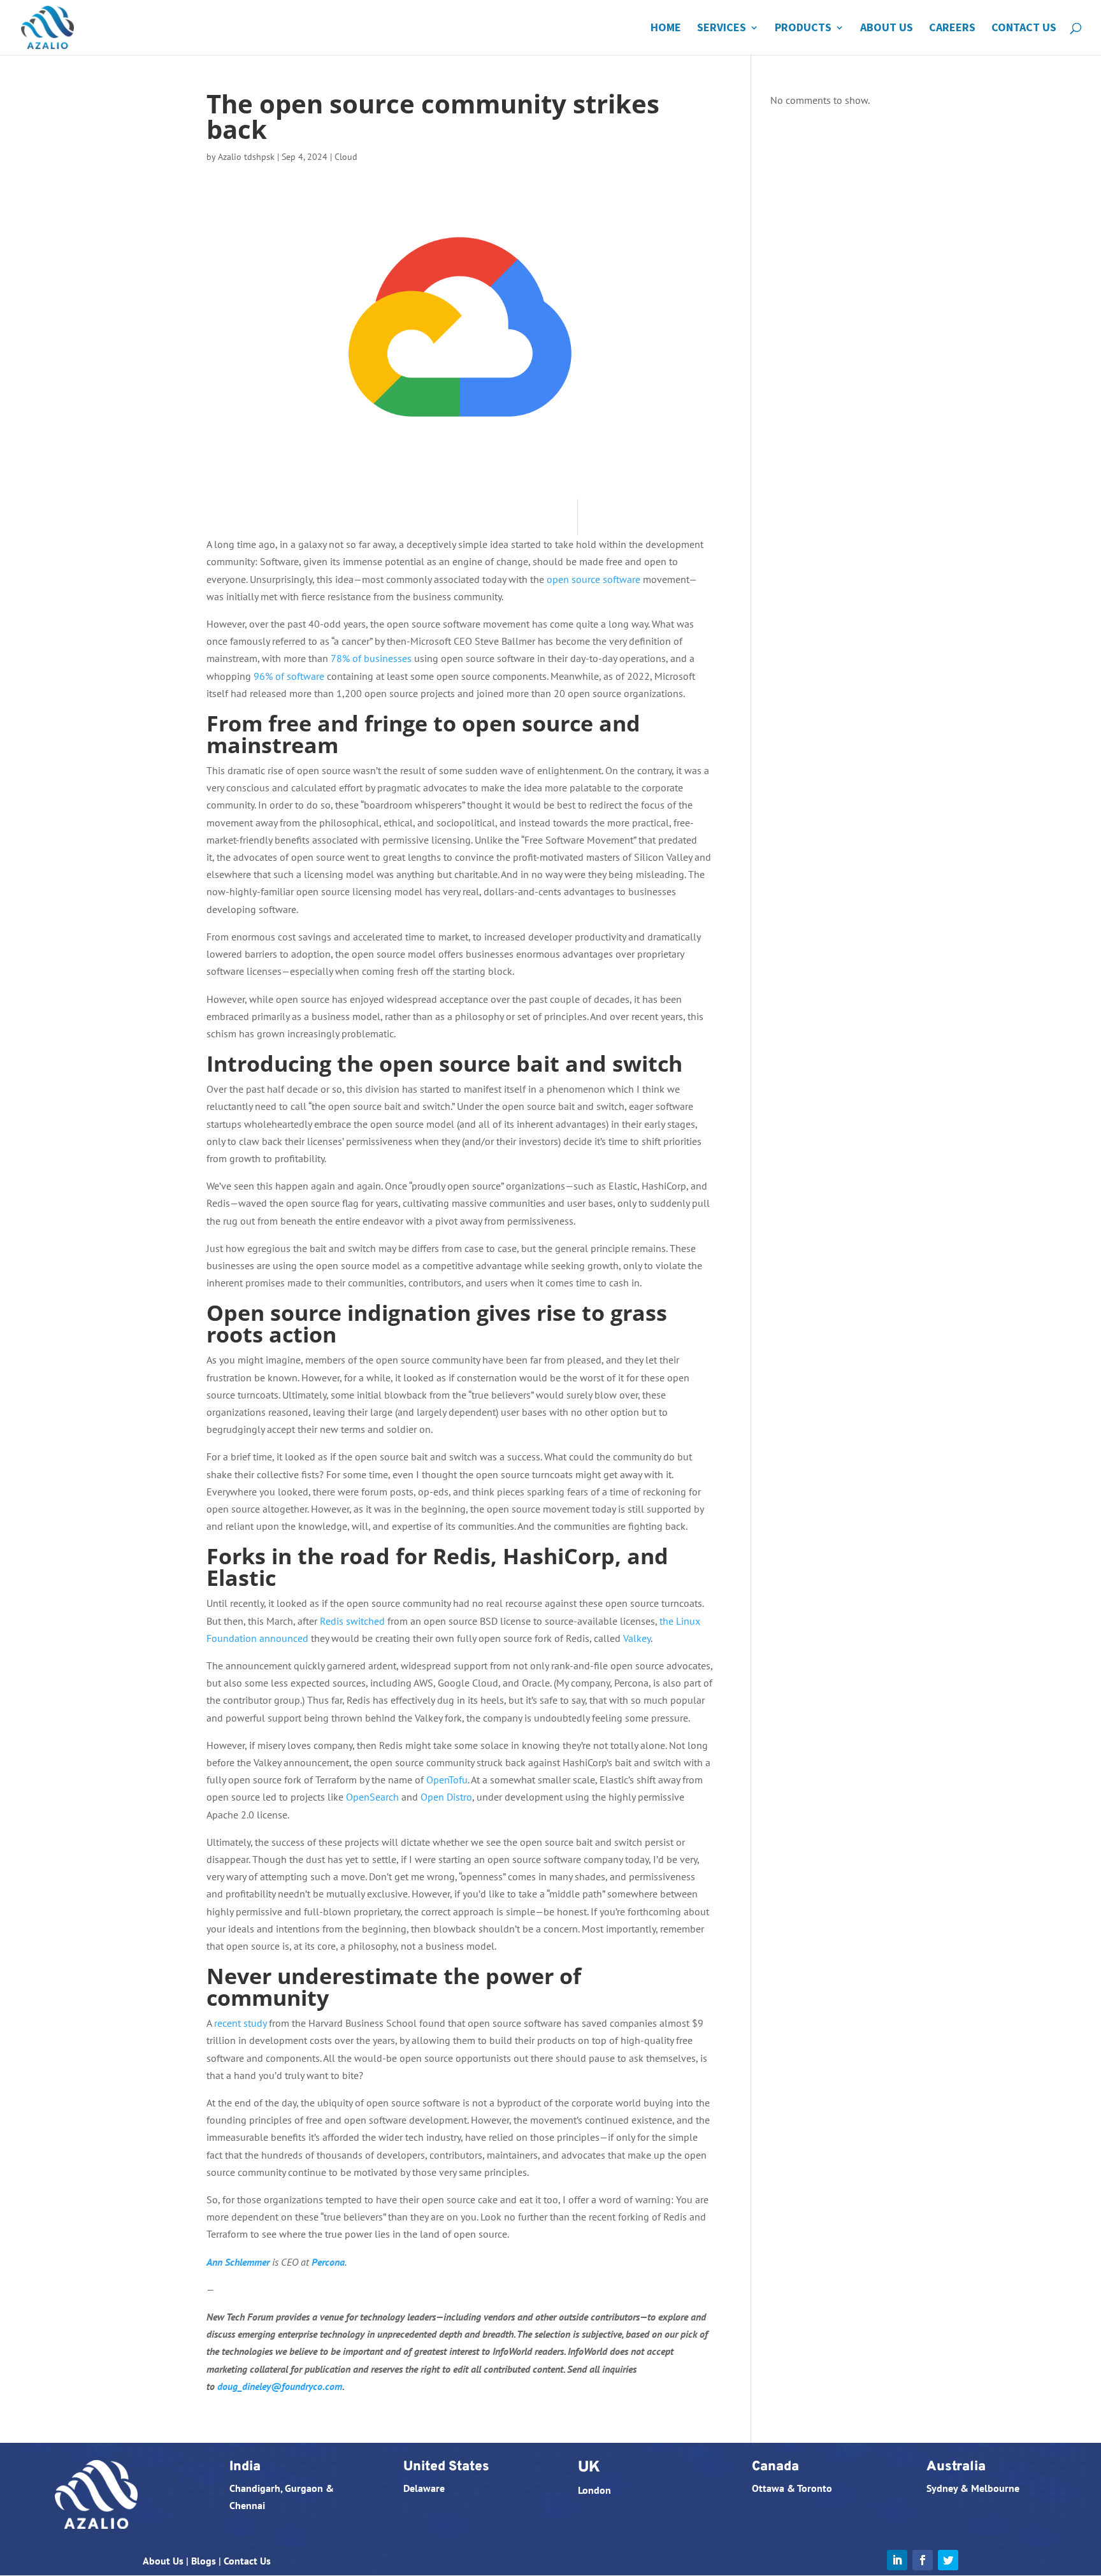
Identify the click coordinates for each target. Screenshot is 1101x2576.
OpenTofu (447, 1780)
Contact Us (1024, 29)
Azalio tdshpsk (246, 157)
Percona (328, 2262)
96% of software (289, 676)
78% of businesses (371, 658)
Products (803, 29)
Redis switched (352, 1621)
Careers (952, 29)
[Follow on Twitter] (948, 2560)
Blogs (204, 2561)
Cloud (346, 157)
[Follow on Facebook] (923, 2560)
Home (666, 29)
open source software (594, 579)
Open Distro (446, 1797)
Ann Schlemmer (238, 2262)
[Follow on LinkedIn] (897, 2560)
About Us (887, 29)
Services (722, 29)
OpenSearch (372, 1797)
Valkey (637, 1638)
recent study (240, 2023)
